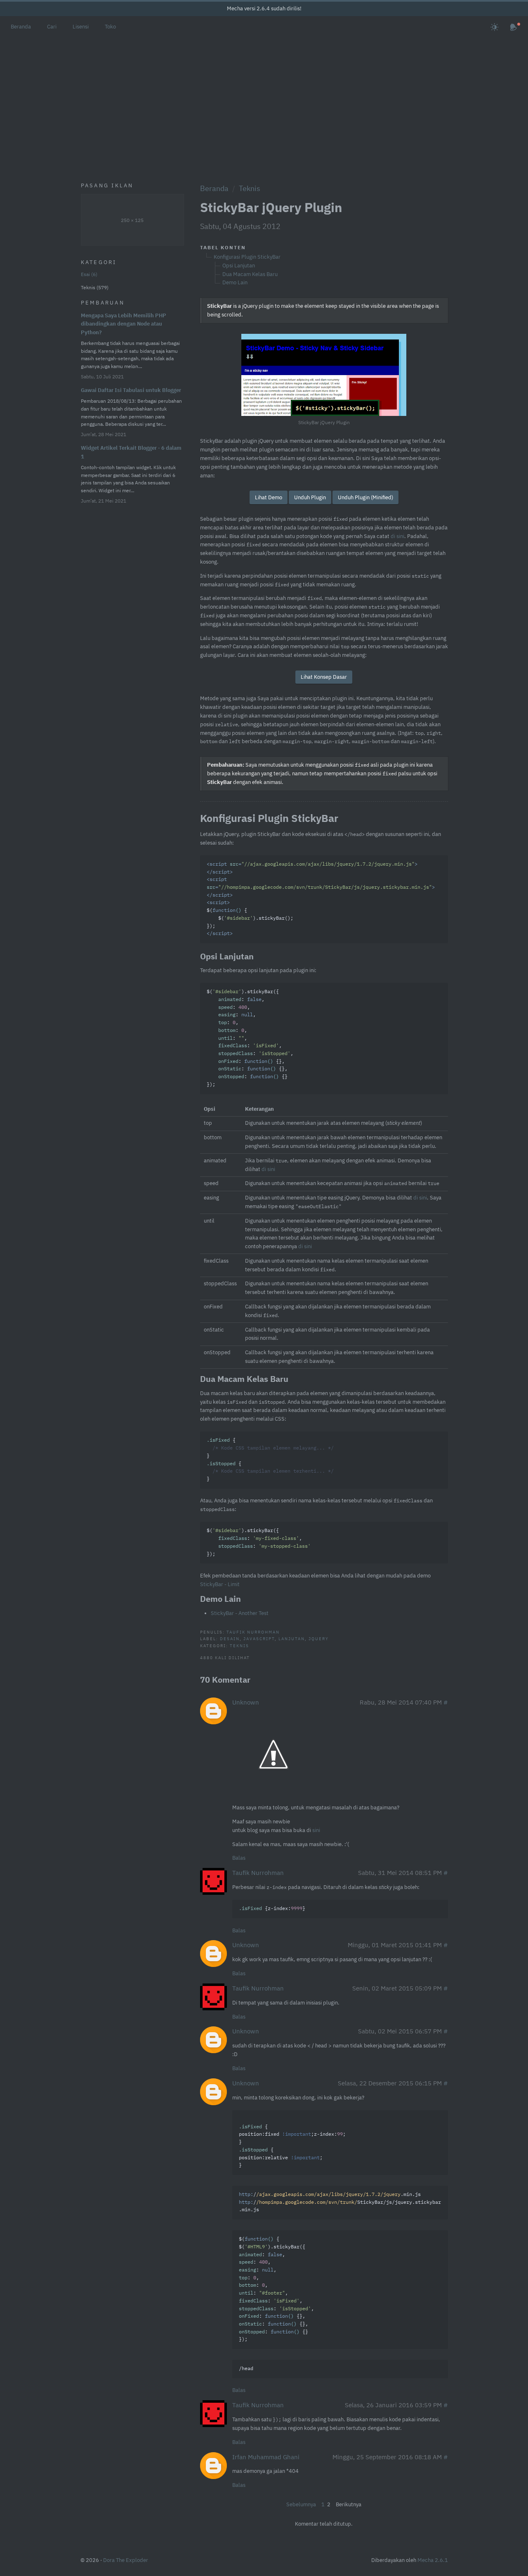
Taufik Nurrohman (253, 1632)
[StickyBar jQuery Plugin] (324, 375)
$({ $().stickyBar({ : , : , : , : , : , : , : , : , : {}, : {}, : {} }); (276, 2289)
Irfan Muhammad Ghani (266, 2457)
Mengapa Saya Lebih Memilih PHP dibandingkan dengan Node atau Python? (124, 324)
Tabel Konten (223, 247)
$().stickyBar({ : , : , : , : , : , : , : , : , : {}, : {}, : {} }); (250, 1038)
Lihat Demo (269, 497)
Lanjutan (292, 1639)
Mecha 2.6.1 (433, 2560)
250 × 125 (132, 220)
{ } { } (270, 1460)
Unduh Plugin (310, 497)
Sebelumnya (301, 2504)
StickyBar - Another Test (240, 1613)
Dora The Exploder (126, 2560)
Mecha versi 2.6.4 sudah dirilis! (264, 8)
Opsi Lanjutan (239, 266)
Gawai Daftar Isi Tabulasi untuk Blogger (131, 390)
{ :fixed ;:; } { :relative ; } (292, 2146)
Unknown (246, 1702)
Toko (110, 27)
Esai (88, 274)
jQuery (319, 1639)
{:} (272, 1909)
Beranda (21, 27)
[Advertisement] (264, 99)
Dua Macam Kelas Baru (250, 274)
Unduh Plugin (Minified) (365, 497)
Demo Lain (235, 282)
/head (246, 2369)
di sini (397, 536)
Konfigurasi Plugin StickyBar (247, 257)
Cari (52, 27)
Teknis (250, 188)
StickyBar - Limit (220, 1584)
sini (316, 1830)
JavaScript (259, 1639)
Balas (239, 1858)
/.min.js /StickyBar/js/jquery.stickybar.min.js (340, 2202)
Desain (230, 1639)
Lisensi (81, 27)
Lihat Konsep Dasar (324, 677)
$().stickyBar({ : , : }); (259, 1542)
